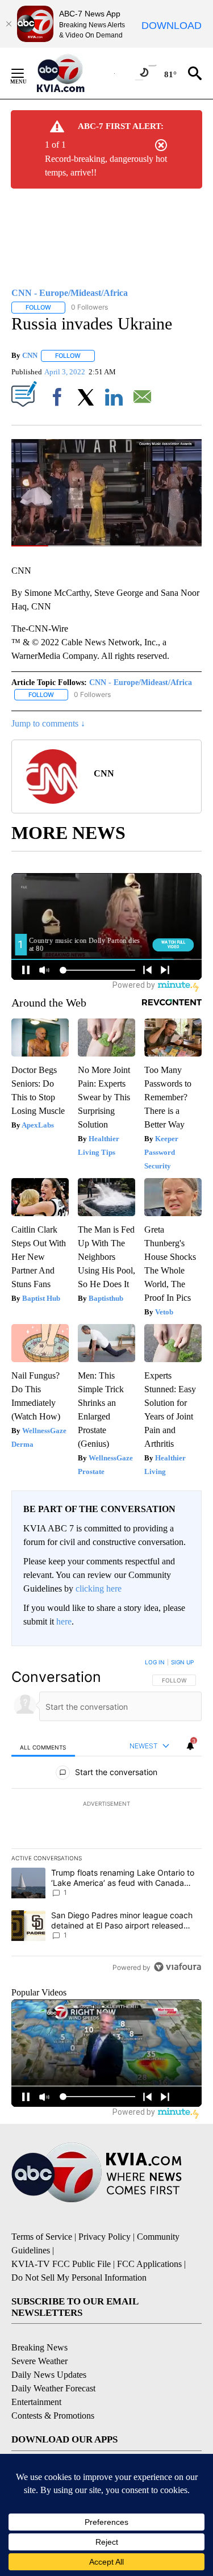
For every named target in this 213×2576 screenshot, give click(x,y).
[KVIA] (73, 73)
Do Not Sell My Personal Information (79, 2278)
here (64, 1621)
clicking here (99, 1588)
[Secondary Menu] (26, 73)
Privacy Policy (105, 2237)
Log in (155, 1662)
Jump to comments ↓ (48, 723)
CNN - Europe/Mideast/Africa (141, 682)
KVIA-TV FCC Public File (61, 2264)
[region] (106, 1817)
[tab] (43, 1746)
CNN (30, 355)
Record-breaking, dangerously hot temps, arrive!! (106, 166)
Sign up (182, 1662)
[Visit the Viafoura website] (177, 1967)
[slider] (106, 546)
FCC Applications (149, 2264)
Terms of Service (42, 2237)
